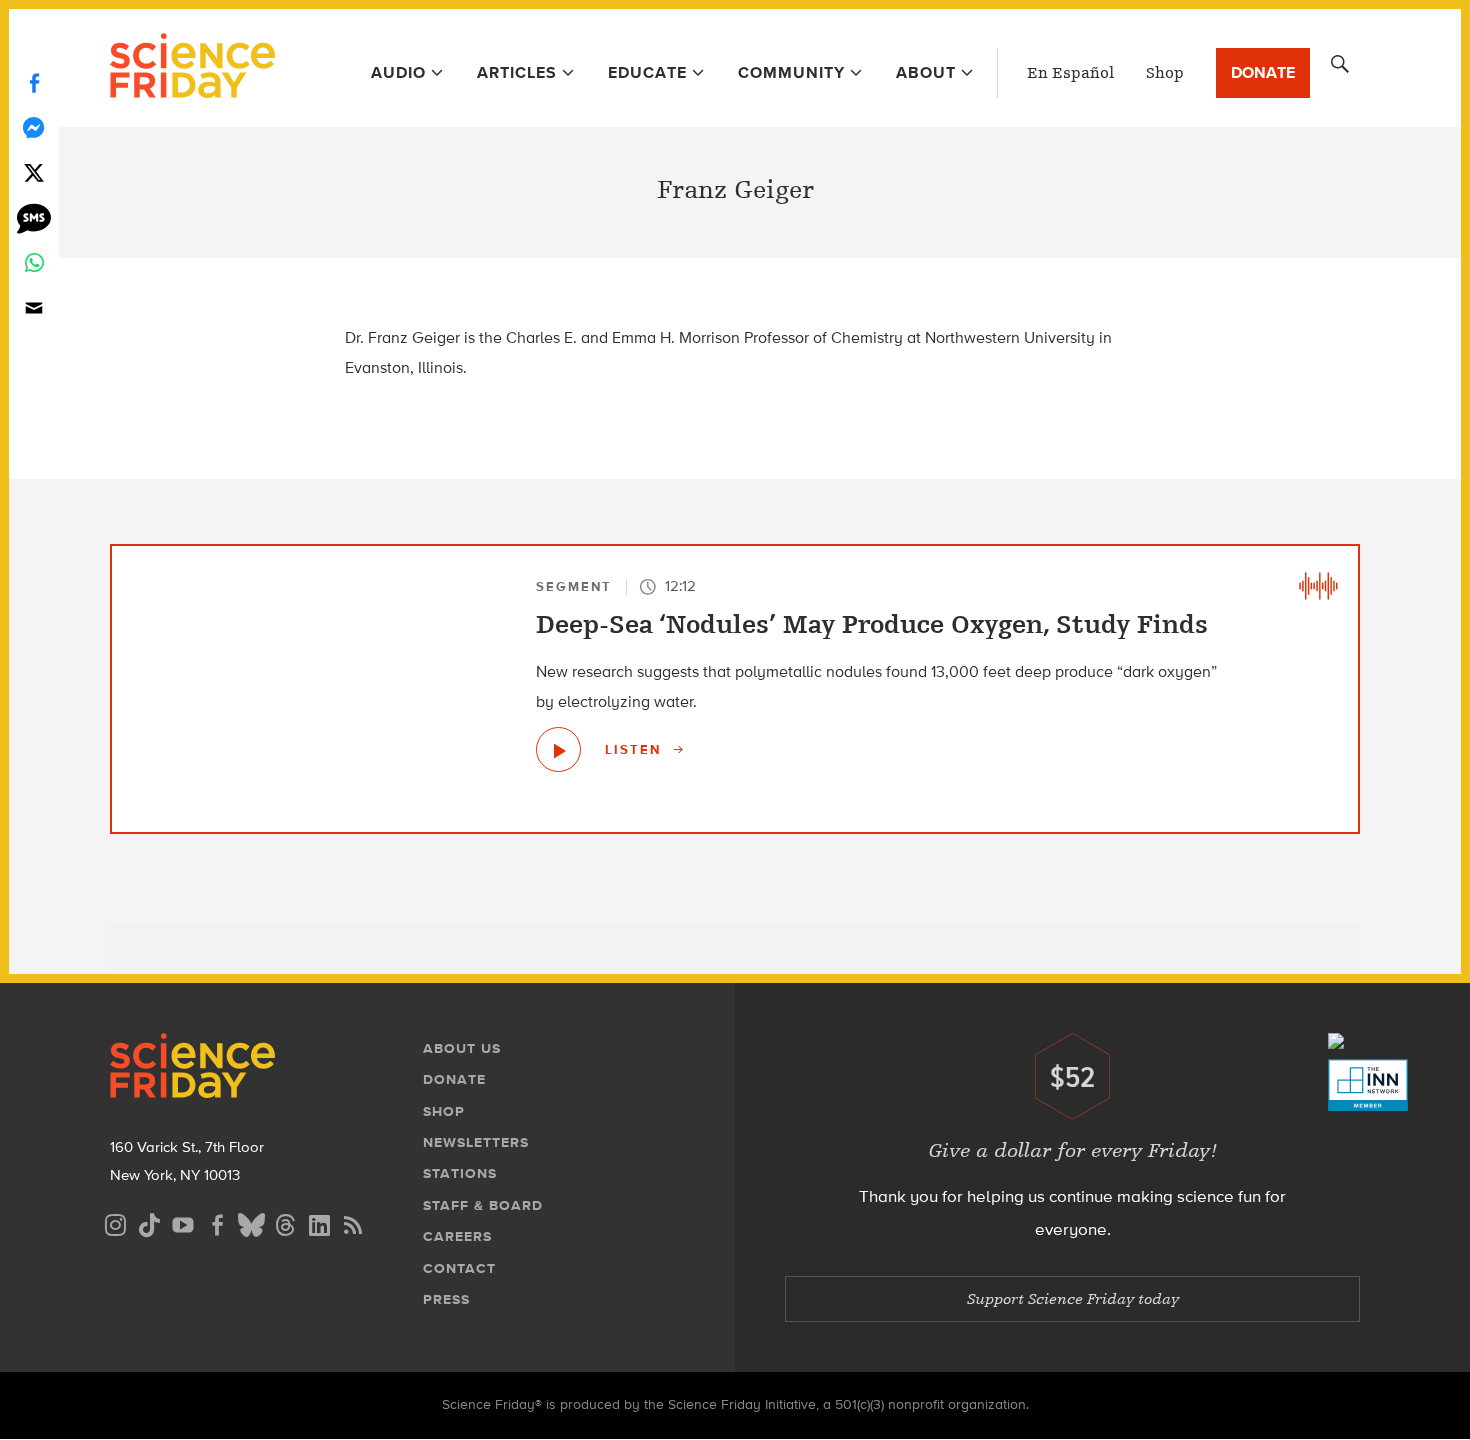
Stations (460, 1173)
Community (791, 72)
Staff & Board (483, 1205)
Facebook (34, 82)
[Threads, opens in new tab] (285, 1222)
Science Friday (192, 68)
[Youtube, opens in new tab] (183, 1222)
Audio (398, 72)
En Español (1070, 73)
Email (34, 307)
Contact (459, 1268)
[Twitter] (34, 172)
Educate (647, 72)
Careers (457, 1236)
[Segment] (1318, 586)
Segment (574, 586)
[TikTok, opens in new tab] (149, 1222)
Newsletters (476, 1142)
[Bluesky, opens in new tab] (251, 1222)
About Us (462, 1048)
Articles (517, 72)
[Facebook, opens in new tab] (217, 1222)
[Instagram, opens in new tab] (115, 1222)
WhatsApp (34, 262)
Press (446, 1299)
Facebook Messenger (34, 127)
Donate (1263, 72)
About (926, 72)
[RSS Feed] (353, 1222)
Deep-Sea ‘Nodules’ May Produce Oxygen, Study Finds (872, 625)
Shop (1165, 73)
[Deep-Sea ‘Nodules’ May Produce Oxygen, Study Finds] (558, 749)
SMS (34, 217)
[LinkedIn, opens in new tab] (319, 1222)
